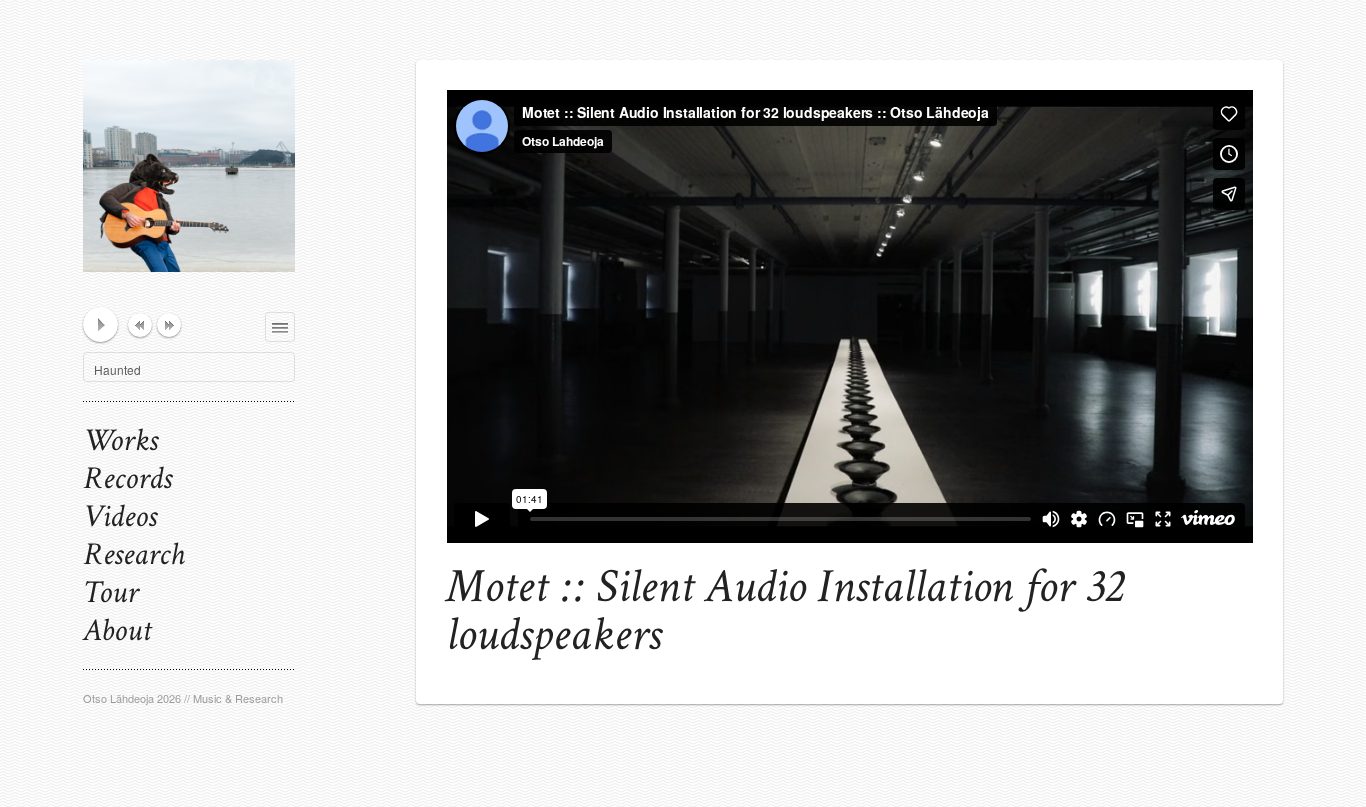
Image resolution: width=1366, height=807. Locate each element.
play (100, 324)
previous (140, 325)
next (169, 325)
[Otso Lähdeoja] (189, 250)
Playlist (294, 323)
